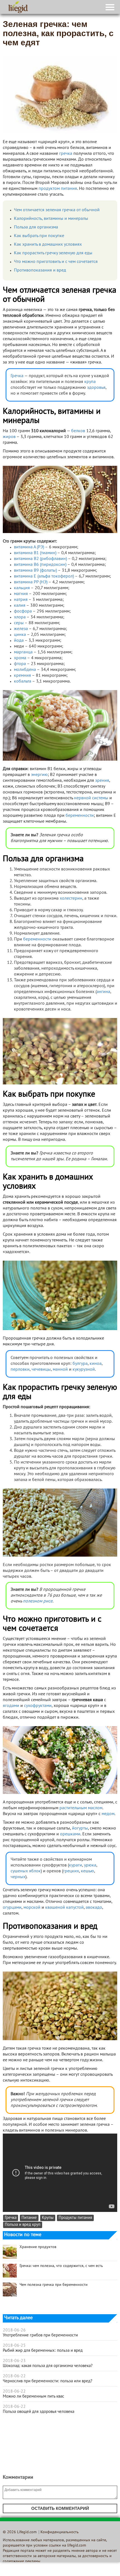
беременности (80, 816)
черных (18, 1877)
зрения (102, 781)
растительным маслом (81, 1808)
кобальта (23, 681)
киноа (96, 1364)
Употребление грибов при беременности (40, 2335)
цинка (20, 635)
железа (21, 629)
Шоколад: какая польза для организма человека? (48, 2366)
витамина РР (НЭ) (31, 582)
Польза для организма (36, 227)
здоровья (96, 388)
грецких (71, 1871)
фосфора (23, 611)
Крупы (48, 2218)
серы (19, 623)
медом (108, 1814)
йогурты (80, 1828)
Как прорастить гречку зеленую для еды (53, 253)
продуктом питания (58, 189)
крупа (90, 382)
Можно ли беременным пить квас (33, 2396)
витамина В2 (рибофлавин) (40, 559)
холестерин (71, 899)
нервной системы (91, 798)
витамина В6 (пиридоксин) (40, 565)
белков (78, 431)
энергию (39, 775)
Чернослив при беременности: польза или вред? (48, 2381)
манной (60, 1370)
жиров (9, 437)
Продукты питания (75, 2218)
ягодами (11, 1706)
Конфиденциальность (60, 2532)
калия (20, 606)
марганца (23, 652)
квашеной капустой (64, 1908)
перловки (20, 1370)
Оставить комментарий (60, 2508)
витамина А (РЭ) (29, 547)
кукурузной (84, 1370)
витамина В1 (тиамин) (35, 553)
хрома (20, 658)
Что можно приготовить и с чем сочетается (56, 262)
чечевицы (41, 1370)
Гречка (17, 376)
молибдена (25, 670)
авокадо (94, 1908)
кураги (75, 1865)
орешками (70, 1834)
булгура (80, 1364)
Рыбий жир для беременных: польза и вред (43, 2351)
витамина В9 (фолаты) (35, 571)
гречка (66, 154)
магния (21, 594)
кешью (87, 1871)
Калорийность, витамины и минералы (51, 219)
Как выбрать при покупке (39, 236)
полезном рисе (38, 1601)
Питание (29, 2218)
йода (19, 641)
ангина (103, 992)
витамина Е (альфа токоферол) (44, 576)
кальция (22, 588)
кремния (22, 676)
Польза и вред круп (23, 2225)
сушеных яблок (26, 1871)
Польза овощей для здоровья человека (39, 2412)
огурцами (12, 1908)
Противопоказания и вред (40, 270)
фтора (20, 664)
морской (32, 1908)
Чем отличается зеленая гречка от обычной (57, 210)
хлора (20, 617)
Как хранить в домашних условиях (48, 245)
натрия (21, 600)
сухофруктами (38, 1706)
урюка (90, 1865)
